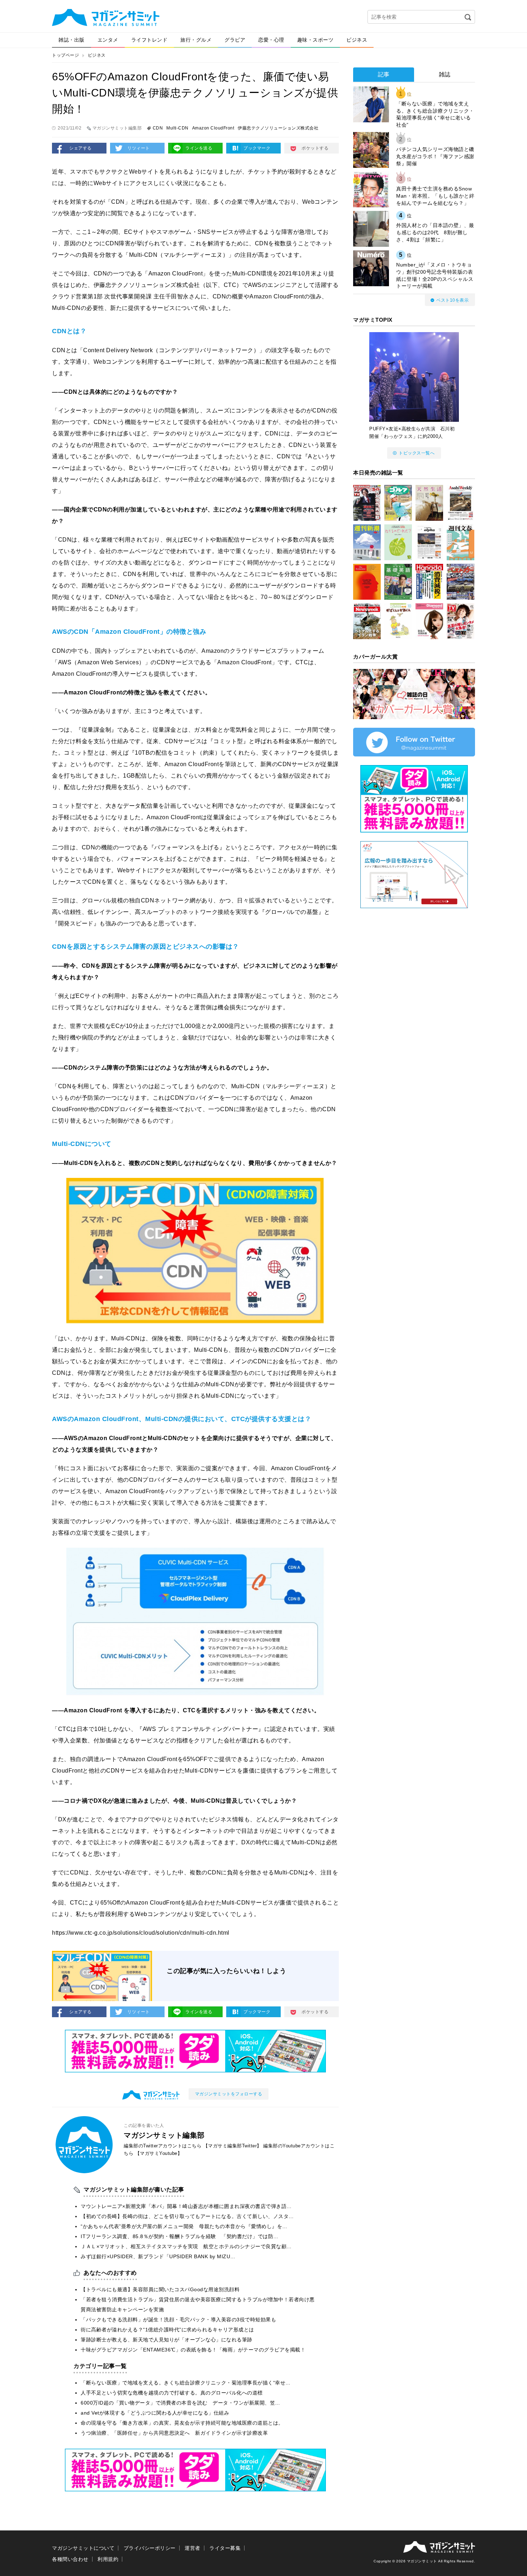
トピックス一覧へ (417, 453)
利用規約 (108, 2559)
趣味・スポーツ (315, 40)
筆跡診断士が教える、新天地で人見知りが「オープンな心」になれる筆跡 (167, 2340)
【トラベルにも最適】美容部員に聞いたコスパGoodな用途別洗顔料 (160, 2289)
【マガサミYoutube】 (159, 2153)
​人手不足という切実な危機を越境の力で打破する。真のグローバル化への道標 (172, 2393)
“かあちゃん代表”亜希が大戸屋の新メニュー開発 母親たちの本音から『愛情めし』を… (184, 2226)
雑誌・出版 (72, 40)
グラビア (235, 40)
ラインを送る (199, 148)
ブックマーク (257, 148)
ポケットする (315, 148)
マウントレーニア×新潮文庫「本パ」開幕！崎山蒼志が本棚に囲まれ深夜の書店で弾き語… (186, 2206)
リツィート (139, 148)
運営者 (193, 2548)
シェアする (80, 148)
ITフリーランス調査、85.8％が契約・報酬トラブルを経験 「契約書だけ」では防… (180, 2236)
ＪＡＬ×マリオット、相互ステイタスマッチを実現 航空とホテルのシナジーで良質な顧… (186, 2246)
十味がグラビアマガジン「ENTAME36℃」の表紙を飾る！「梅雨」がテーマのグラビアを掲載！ (193, 2350)
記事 (384, 74)
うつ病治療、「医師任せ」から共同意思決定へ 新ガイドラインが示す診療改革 (174, 2433)
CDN (158, 128)
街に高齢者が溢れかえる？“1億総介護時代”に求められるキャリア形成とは (167, 2330)
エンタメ (108, 40)
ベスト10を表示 (452, 300)
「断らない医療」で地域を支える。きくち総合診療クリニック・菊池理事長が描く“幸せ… (186, 2383)
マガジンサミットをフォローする (229, 2094)
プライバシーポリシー (150, 2548)
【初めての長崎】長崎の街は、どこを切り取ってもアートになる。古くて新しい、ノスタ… (187, 2216)
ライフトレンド (149, 40)
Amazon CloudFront (213, 128)
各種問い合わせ (70, 2559)
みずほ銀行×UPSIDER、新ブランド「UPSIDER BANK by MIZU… (158, 2256)
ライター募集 (225, 2548)
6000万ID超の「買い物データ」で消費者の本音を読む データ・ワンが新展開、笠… (181, 2403)
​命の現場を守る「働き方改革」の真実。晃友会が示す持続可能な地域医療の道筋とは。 (182, 2423)
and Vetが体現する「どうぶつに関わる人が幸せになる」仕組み (155, 2413)
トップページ (65, 55)
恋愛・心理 (271, 40)
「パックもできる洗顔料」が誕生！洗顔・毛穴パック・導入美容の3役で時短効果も (178, 2320)
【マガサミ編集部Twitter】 (232, 2146)
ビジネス (357, 40)
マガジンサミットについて (83, 2548)
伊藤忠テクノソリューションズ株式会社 (278, 128)
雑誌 (445, 74)
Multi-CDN (177, 128)
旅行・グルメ (196, 40)
